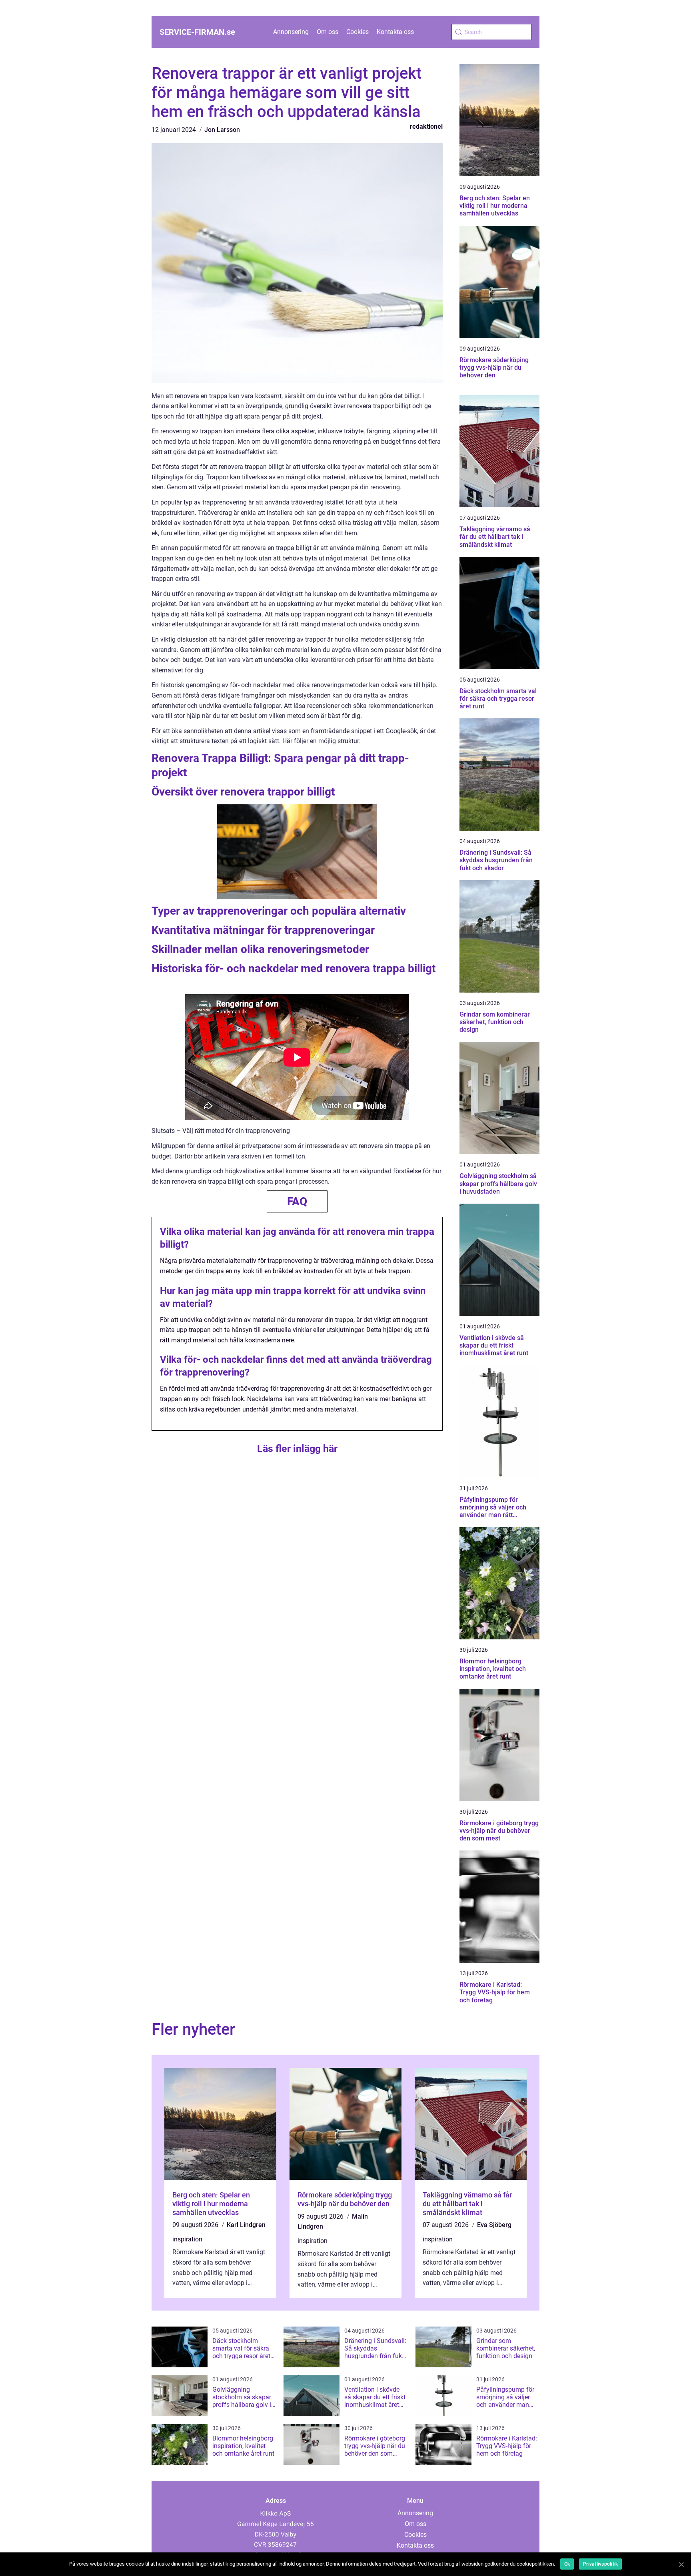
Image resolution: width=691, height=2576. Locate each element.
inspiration (187, 2239)
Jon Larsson (222, 130)
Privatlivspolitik (600, 2564)
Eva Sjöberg (494, 2225)
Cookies (357, 32)
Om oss (328, 32)
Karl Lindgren (246, 2225)
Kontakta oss (395, 32)
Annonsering (291, 32)
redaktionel (426, 127)
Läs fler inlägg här (297, 1449)
